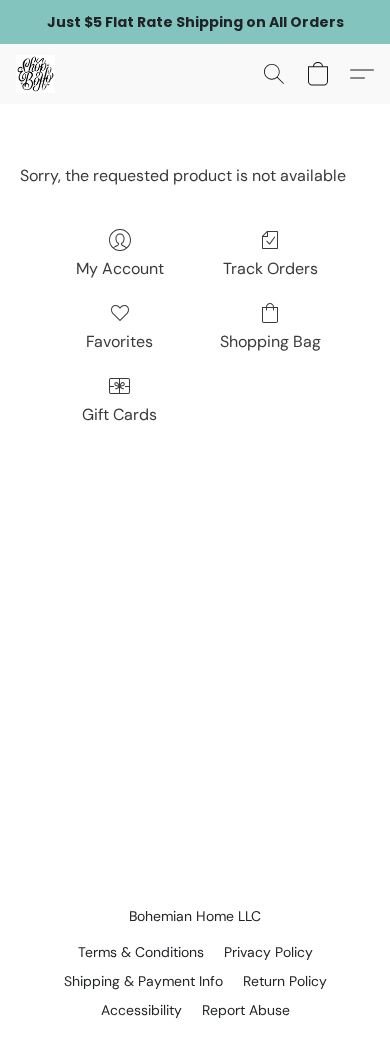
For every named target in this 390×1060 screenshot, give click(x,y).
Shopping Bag (270, 341)
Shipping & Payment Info (143, 981)
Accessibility (141, 1010)
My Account (120, 268)
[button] (36, 74)
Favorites (119, 341)
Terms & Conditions (141, 952)
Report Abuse (246, 1010)
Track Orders (270, 268)
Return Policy (285, 981)
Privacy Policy (268, 952)
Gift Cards (119, 414)
